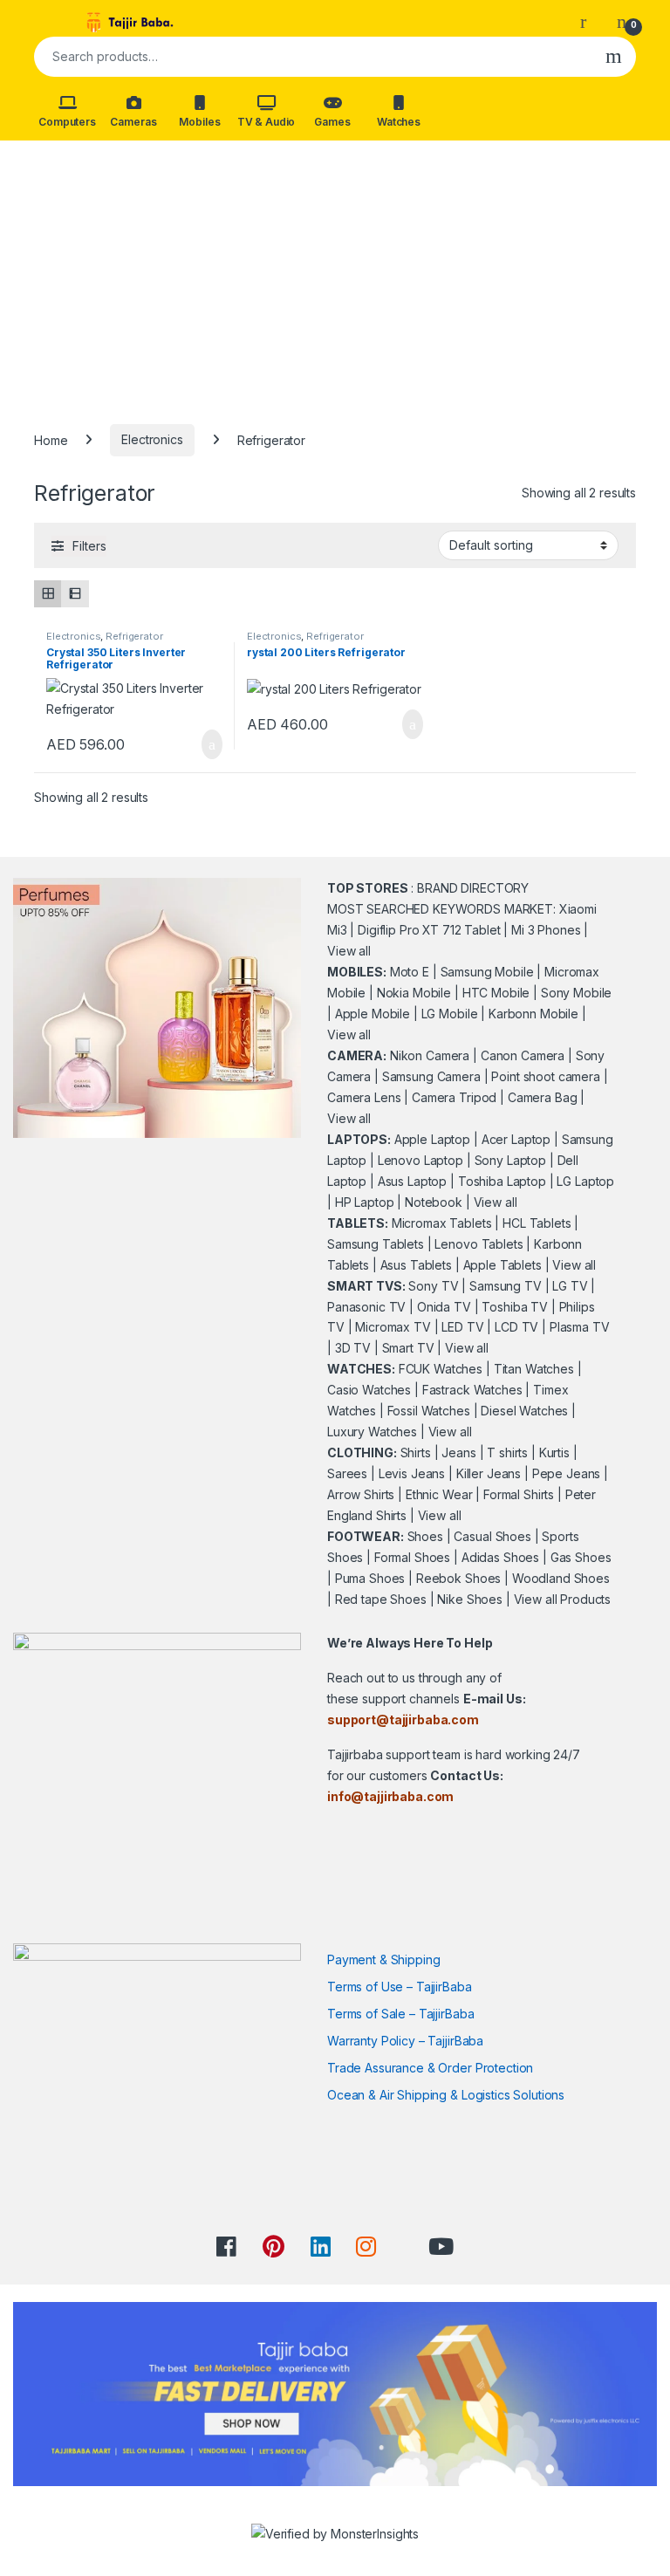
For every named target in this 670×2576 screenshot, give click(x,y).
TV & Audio (267, 122)
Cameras (133, 122)
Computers (67, 122)
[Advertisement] (335, 271)
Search (614, 57)
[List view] (75, 594)
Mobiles (199, 122)
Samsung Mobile (487, 972)
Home (51, 439)
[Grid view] (48, 594)
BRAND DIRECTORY (473, 888)
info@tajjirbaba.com (390, 1796)
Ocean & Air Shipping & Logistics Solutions (446, 2095)
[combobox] (313, 57)
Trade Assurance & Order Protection (430, 2068)
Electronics (152, 439)
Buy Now (209, 744)
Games (332, 122)
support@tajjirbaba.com (403, 1720)
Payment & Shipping (383, 1959)
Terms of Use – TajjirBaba (400, 1987)
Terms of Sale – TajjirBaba (400, 2014)
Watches (399, 122)
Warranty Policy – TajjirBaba (405, 2041)
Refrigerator (134, 636)
